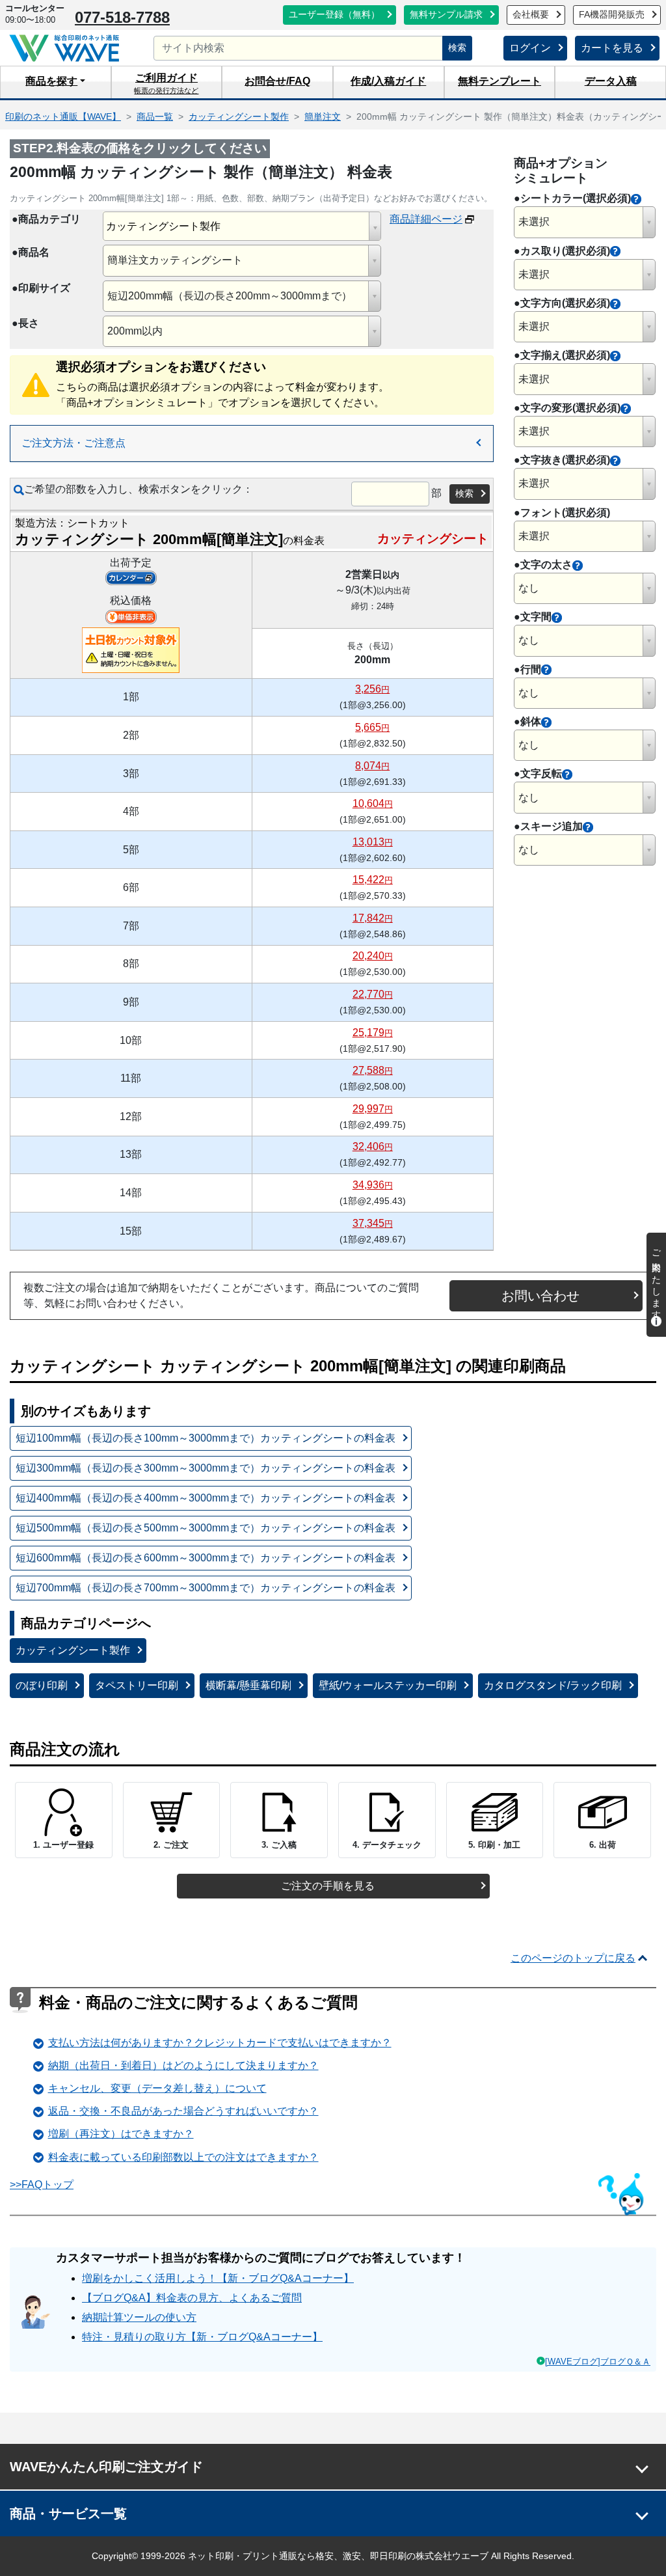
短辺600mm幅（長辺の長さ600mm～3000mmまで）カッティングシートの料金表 (206, 1558)
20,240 (373, 956)
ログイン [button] (530, 48)
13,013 (373, 842)
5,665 (372, 727)
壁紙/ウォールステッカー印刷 (388, 1685)
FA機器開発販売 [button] (612, 15)
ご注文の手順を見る (328, 1886)
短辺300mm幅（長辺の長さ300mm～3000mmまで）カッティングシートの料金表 (206, 1468)
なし (529, 588)
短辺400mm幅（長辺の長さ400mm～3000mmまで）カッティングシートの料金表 (206, 1498)
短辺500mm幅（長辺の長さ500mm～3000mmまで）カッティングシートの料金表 (206, 1528)
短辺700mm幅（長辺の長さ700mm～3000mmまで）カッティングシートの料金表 (206, 1588)
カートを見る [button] (612, 48)
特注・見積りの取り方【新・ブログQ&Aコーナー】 (202, 2337)
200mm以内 (135, 331)
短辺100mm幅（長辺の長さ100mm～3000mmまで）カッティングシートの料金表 (206, 1438)
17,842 (373, 918)
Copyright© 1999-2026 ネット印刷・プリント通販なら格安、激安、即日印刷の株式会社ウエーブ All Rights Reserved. (333, 2556)
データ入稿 (611, 81)
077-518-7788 (122, 17)
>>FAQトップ (42, 2185)
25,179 (373, 1033)
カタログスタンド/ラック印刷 (553, 1685)
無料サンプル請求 (446, 15)
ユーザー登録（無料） (334, 15)
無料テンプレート (499, 81)
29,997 (373, 1109)
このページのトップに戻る (573, 1958)
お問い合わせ (540, 1296)
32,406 (373, 1146)
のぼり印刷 (42, 1685)
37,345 (373, 1223)
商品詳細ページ (426, 219)
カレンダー (131, 578)
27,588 (373, 1070)
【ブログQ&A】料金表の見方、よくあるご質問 (192, 2298)
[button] (56, 82)
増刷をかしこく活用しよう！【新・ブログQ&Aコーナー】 (218, 2278)
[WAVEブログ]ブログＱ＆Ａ (598, 2362)
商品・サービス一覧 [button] (68, 2514)
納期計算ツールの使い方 (139, 2317)
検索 (457, 48)
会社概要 (531, 15)
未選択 (534, 222)
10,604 (373, 803)
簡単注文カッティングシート (175, 260)
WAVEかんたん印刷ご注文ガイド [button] (106, 2467)
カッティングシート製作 (73, 1650)
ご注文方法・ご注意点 (73, 443)
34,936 (373, 1185)
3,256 (372, 689)
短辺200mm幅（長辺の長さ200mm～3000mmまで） (230, 296)
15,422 (373, 880)
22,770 (373, 994)
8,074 (372, 766)
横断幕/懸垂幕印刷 (248, 1685)
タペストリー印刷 (137, 1685)
